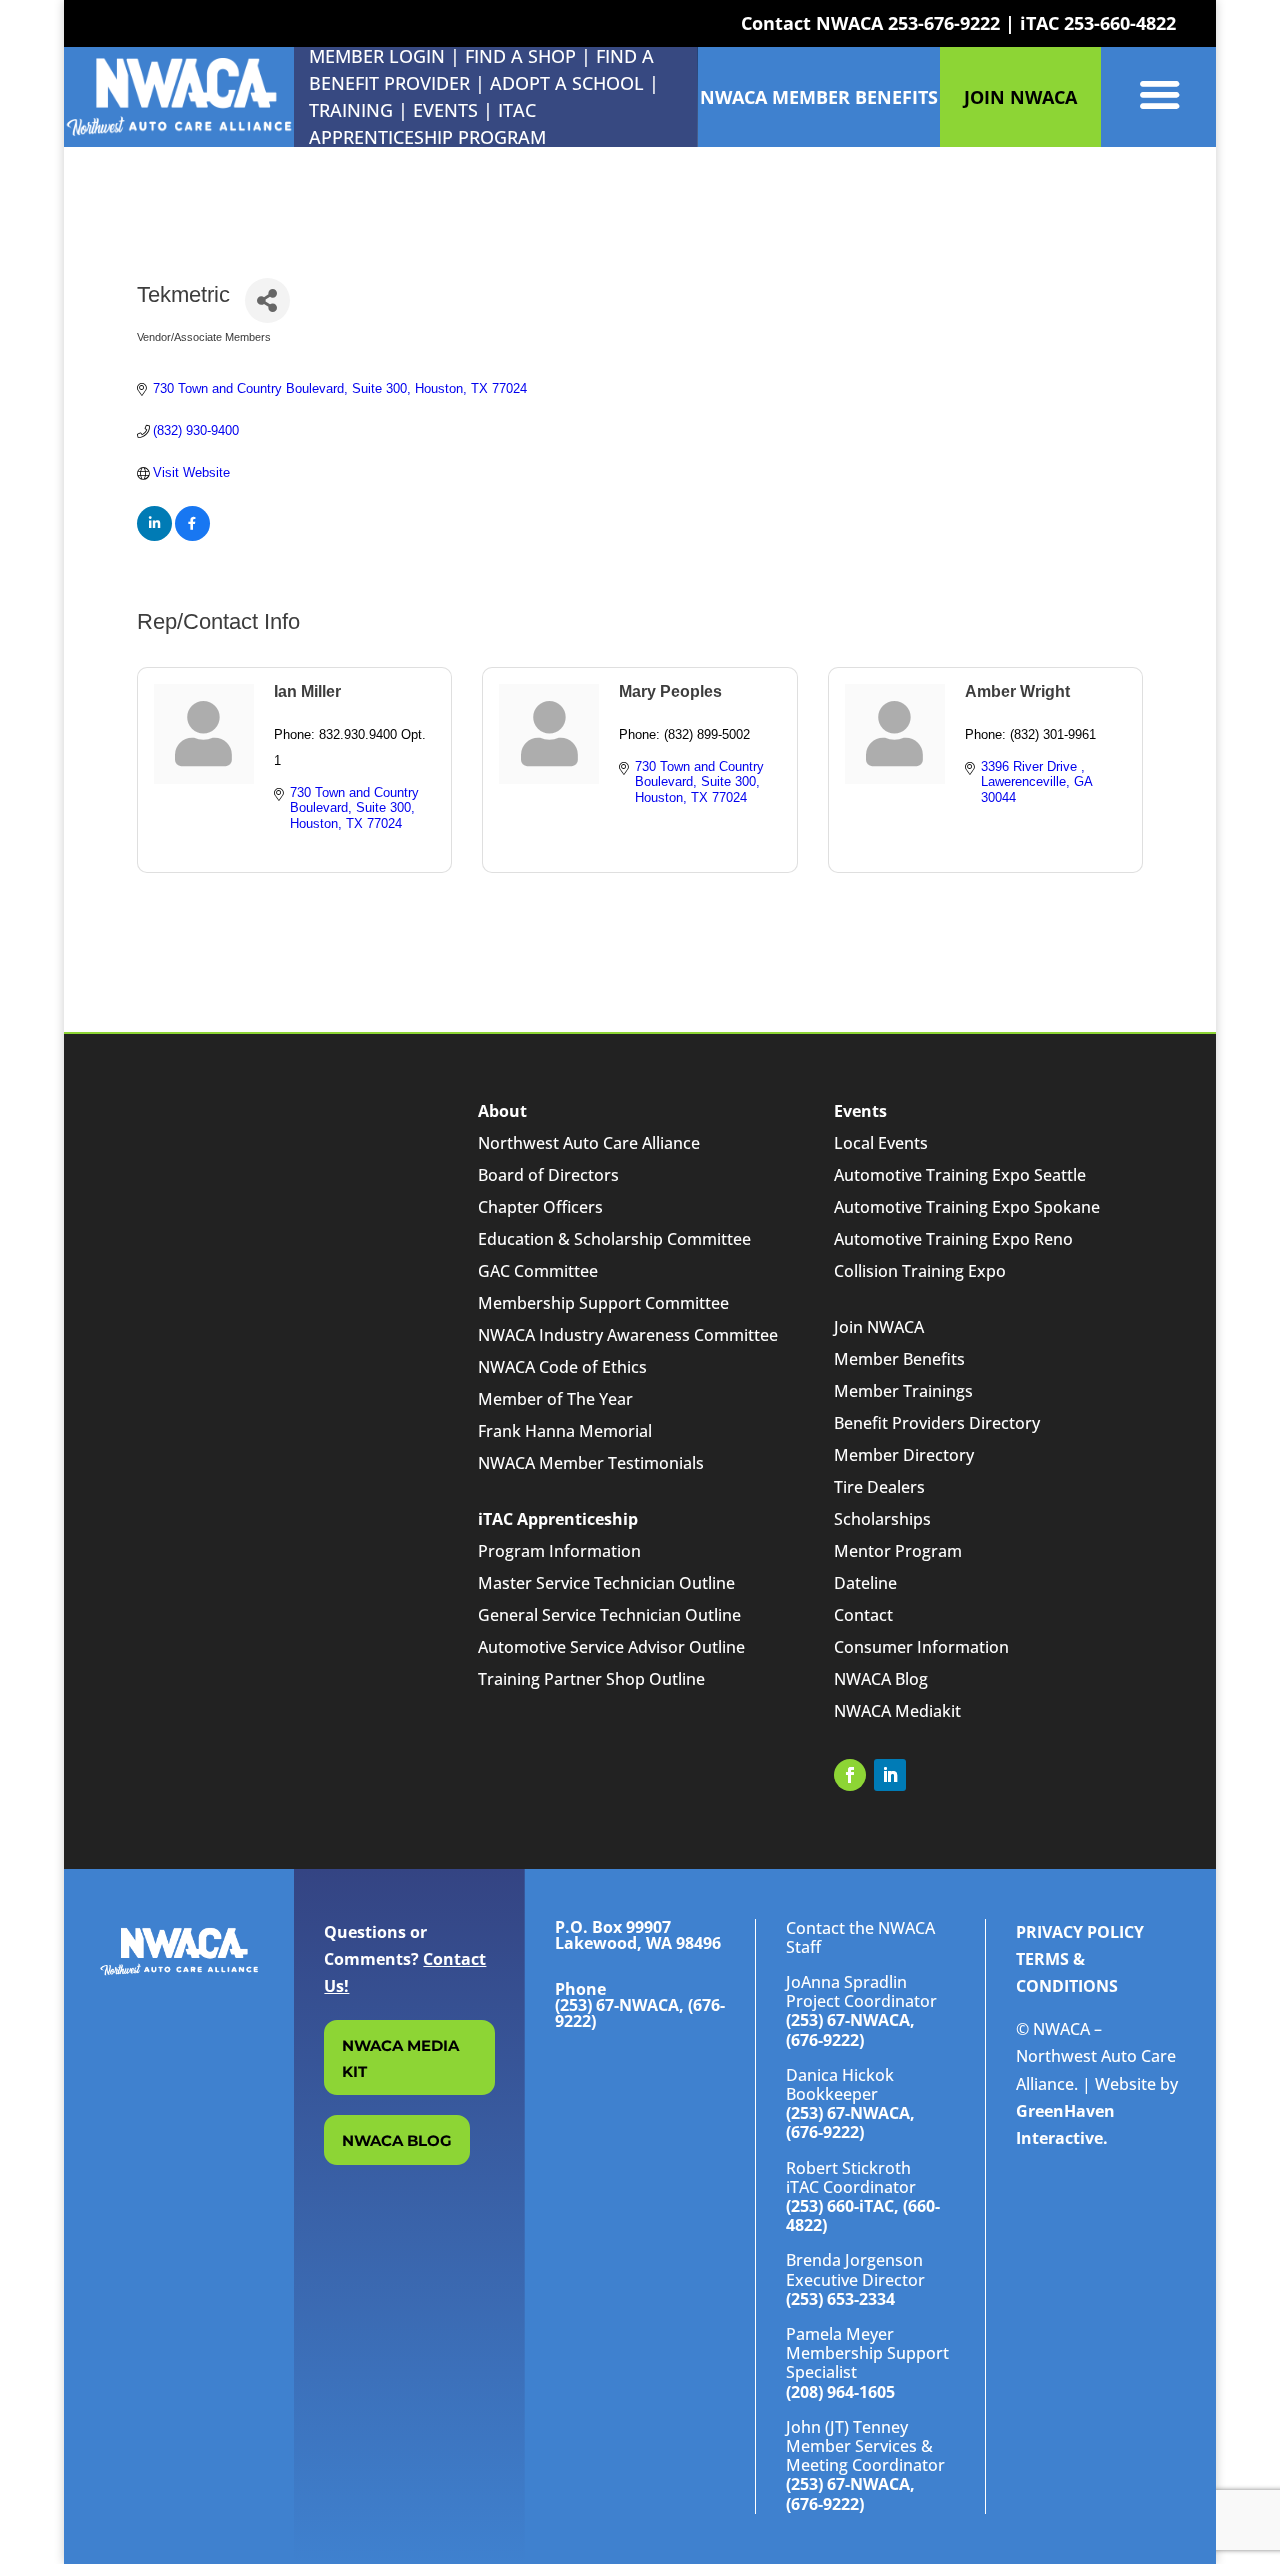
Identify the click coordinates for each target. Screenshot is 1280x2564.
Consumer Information (921, 1647)
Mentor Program (898, 1551)
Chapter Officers (540, 1207)
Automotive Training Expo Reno (953, 1239)
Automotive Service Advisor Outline (611, 1647)
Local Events (881, 1143)
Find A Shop (520, 56)
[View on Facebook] (192, 536)
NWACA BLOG (397, 2140)
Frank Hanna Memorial (565, 1431)
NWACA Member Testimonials (591, 1463)
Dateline (865, 1583)
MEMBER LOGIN (377, 56)
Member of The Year (555, 1399)
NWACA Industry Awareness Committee (628, 1335)
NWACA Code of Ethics (562, 1367)
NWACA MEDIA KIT (400, 2058)
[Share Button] (267, 300)
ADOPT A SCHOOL (569, 83)
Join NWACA (879, 1327)
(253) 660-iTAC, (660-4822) (863, 2215)
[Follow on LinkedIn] (890, 1775)
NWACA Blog (881, 1679)
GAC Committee (538, 1271)
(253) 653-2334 (840, 2299)
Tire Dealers (879, 1487)
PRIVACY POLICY (1080, 1932)
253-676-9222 (944, 23)
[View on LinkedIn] (154, 536)
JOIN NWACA (1020, 97)
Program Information (559, 1551)
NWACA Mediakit (897, 1711)
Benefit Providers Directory (937, 1423)
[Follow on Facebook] (850, 1775)
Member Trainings (903, 1391)
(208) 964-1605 (840, 2392)
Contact (863, 1615)
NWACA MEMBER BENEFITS (819, 97)
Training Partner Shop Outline (591, 1679)
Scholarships (882, 1519)
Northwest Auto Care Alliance (589, 1143)
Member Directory (904, 1455)
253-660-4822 (1120, 23)
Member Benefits (899, 1359)
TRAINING (351, 110)
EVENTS (445, 110)
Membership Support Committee (603, 1303)
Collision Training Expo (920, 1271)
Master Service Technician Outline (606, 1583)
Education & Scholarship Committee (614, 1239)
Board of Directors (548, 1175)
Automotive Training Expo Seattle (960, 1175)
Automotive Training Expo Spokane (967, 1207)
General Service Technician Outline (609, 1615)
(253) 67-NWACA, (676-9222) (850, 2029)
